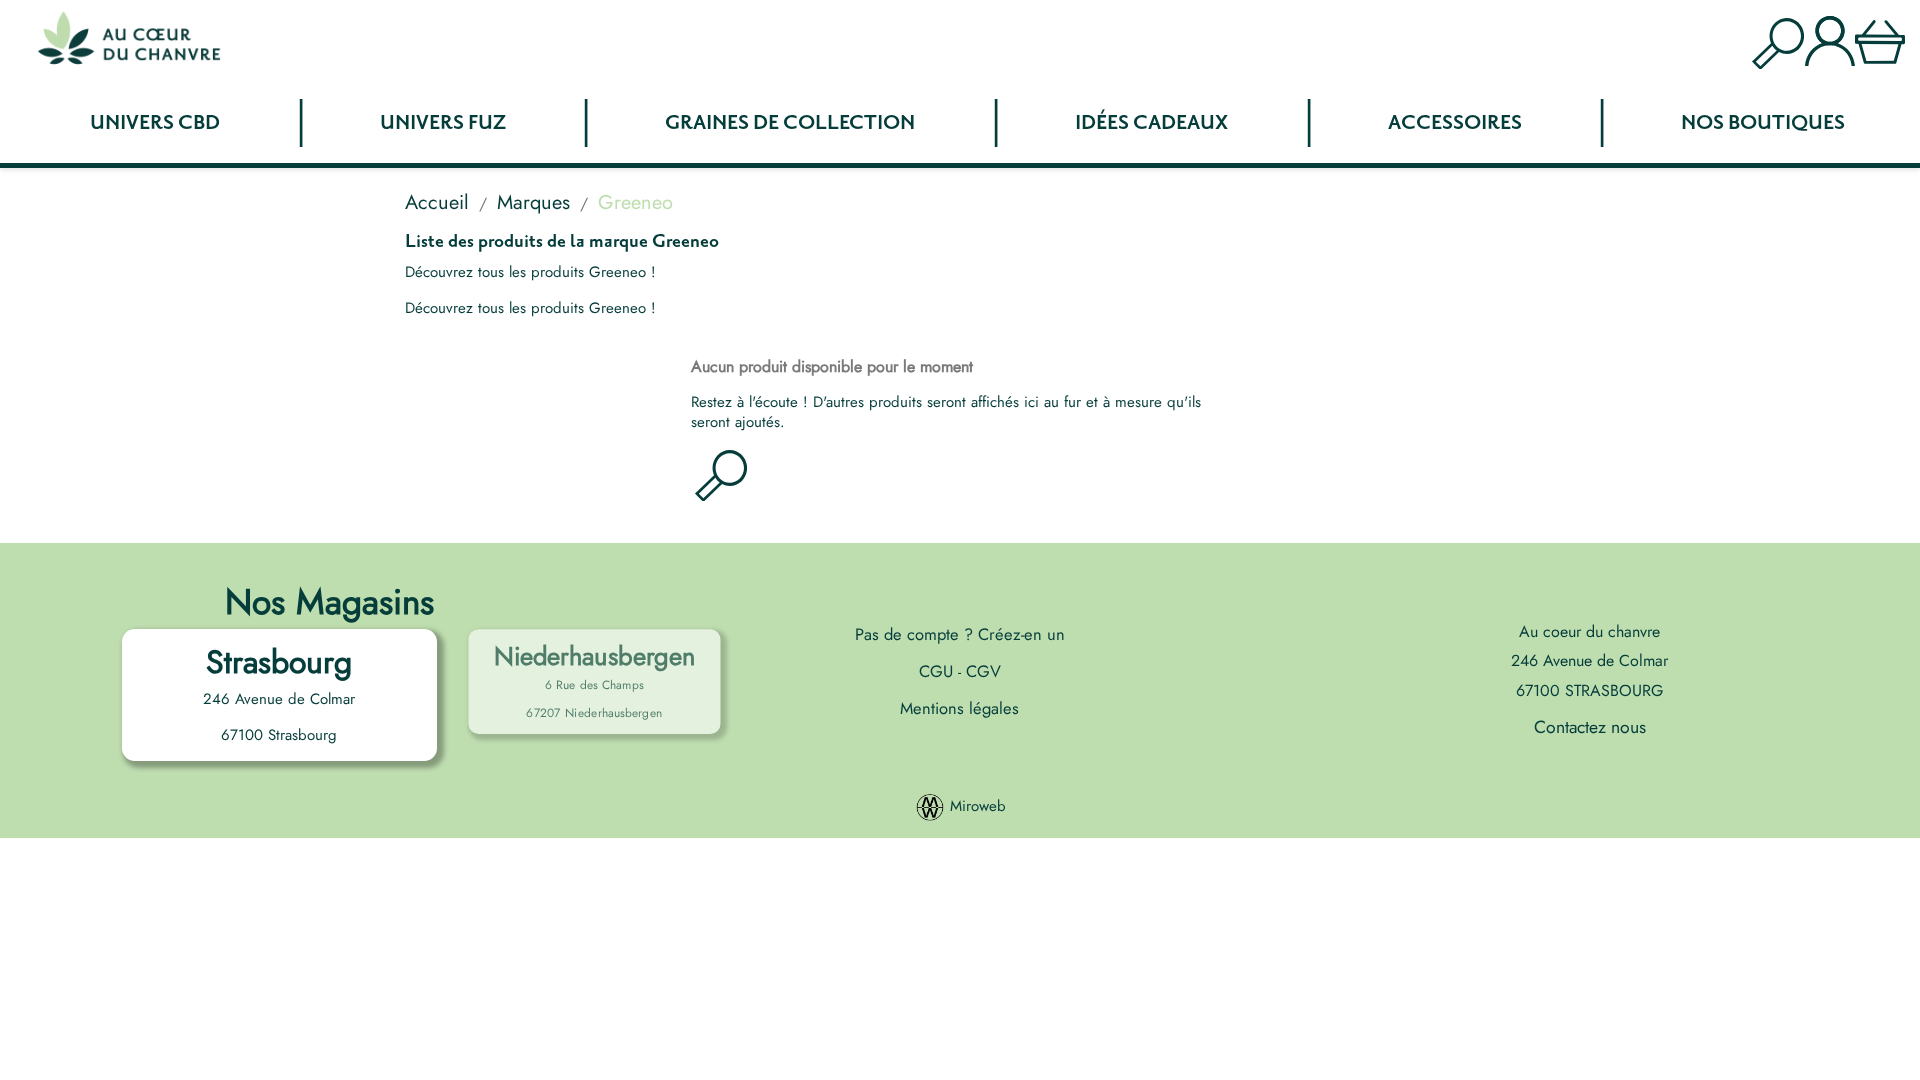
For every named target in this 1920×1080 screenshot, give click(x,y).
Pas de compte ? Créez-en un (960, 634)
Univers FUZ (443, 123)
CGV (981, 671)
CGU (938, 671)
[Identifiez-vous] (1830, 38)
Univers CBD (155, 123)
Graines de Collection (790, 123)
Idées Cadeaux (1151, 123)
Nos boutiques (1763, 123)
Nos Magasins (329, 601)
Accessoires (1455, 123)
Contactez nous (1590, 727)
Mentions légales (959, 708)
